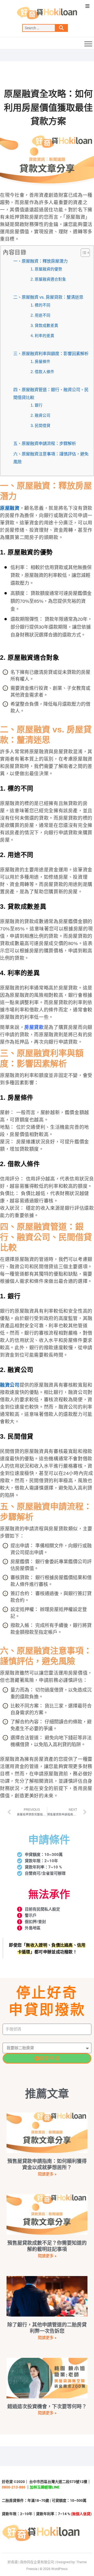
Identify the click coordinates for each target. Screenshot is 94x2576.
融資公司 (10, 1385)
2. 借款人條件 (42, 372)
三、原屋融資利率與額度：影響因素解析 (51, 354)
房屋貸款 (34, 1027)
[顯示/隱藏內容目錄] (83, 253)
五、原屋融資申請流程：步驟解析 (45, 443)
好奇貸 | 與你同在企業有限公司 (31, 2562)
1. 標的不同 (40, 305)
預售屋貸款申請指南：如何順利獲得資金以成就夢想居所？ (47, 2164)
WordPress (59, 2569)
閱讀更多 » (47, 2174)
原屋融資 (10, 508)
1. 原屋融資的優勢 (46, 269)
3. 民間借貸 (40, 426)
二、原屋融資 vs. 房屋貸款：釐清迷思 (48, 297)
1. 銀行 (37, 405)
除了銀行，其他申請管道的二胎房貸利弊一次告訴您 (47, 2328)
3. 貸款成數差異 (44, 326)
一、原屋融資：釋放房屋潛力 (40, 261)
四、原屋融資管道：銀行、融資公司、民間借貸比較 (51, 393)
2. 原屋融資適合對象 (48, 279)
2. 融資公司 (40, 415)
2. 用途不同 (40, 315)
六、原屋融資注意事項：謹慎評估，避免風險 (51, 458)
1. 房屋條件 (40, 362)
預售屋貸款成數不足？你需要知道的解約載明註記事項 (47, 2246)
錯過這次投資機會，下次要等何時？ (47, 2407)
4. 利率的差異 (42, 336)
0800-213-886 (14, 2487)
